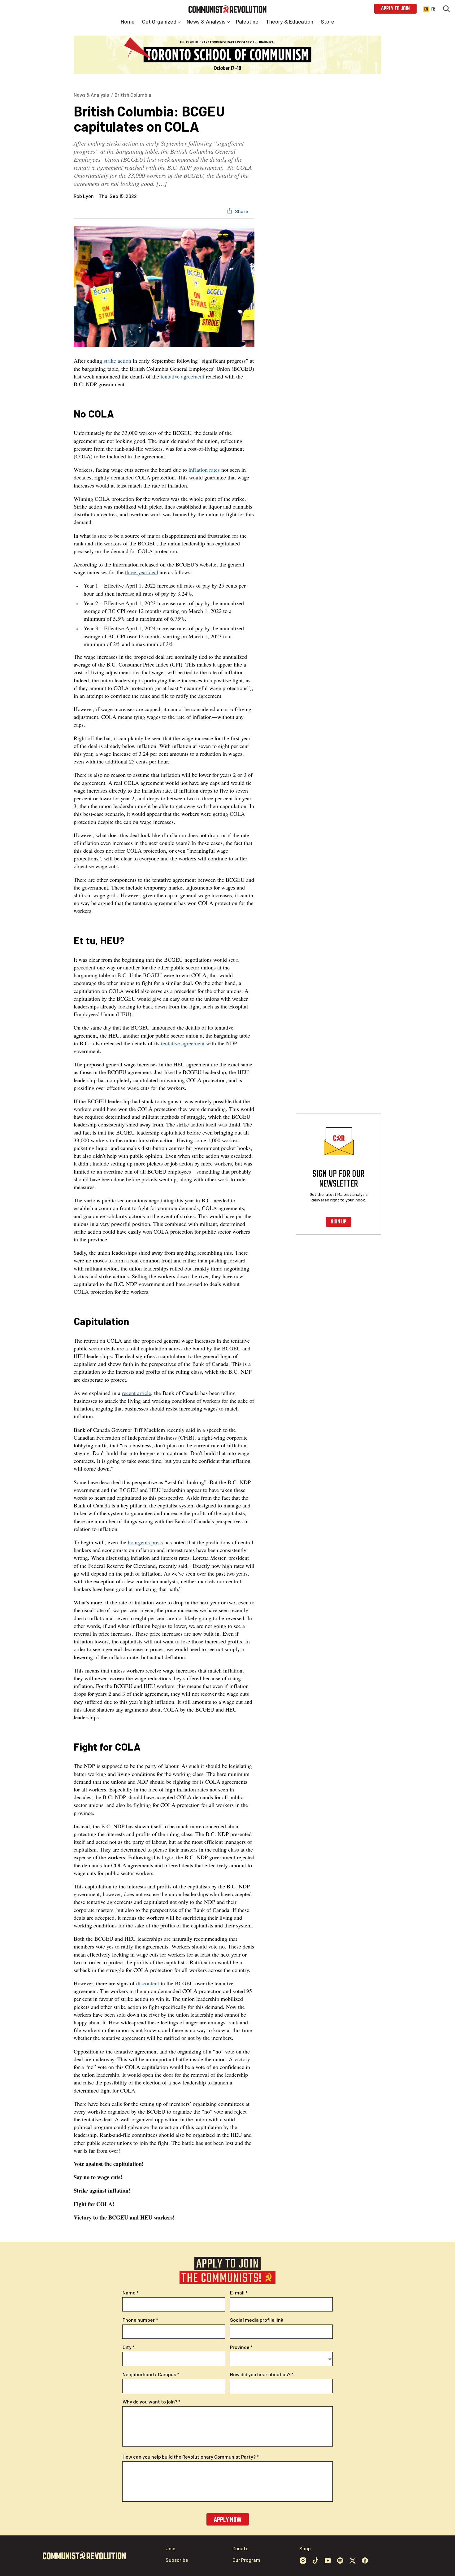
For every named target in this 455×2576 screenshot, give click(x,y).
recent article (136, 1393)
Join (171, 2548)
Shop (305, 2548)
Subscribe (177, 2560)
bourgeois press (145, 1542)
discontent (148, 1983)
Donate (240, 2548)
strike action (117, 361)
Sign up (339, 1222)
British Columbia (133, 95)
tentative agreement (182, 376)
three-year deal (142, 572)
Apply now (228, 2520)
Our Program (246, 2560)
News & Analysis (91, 95)
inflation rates (204, 470)
